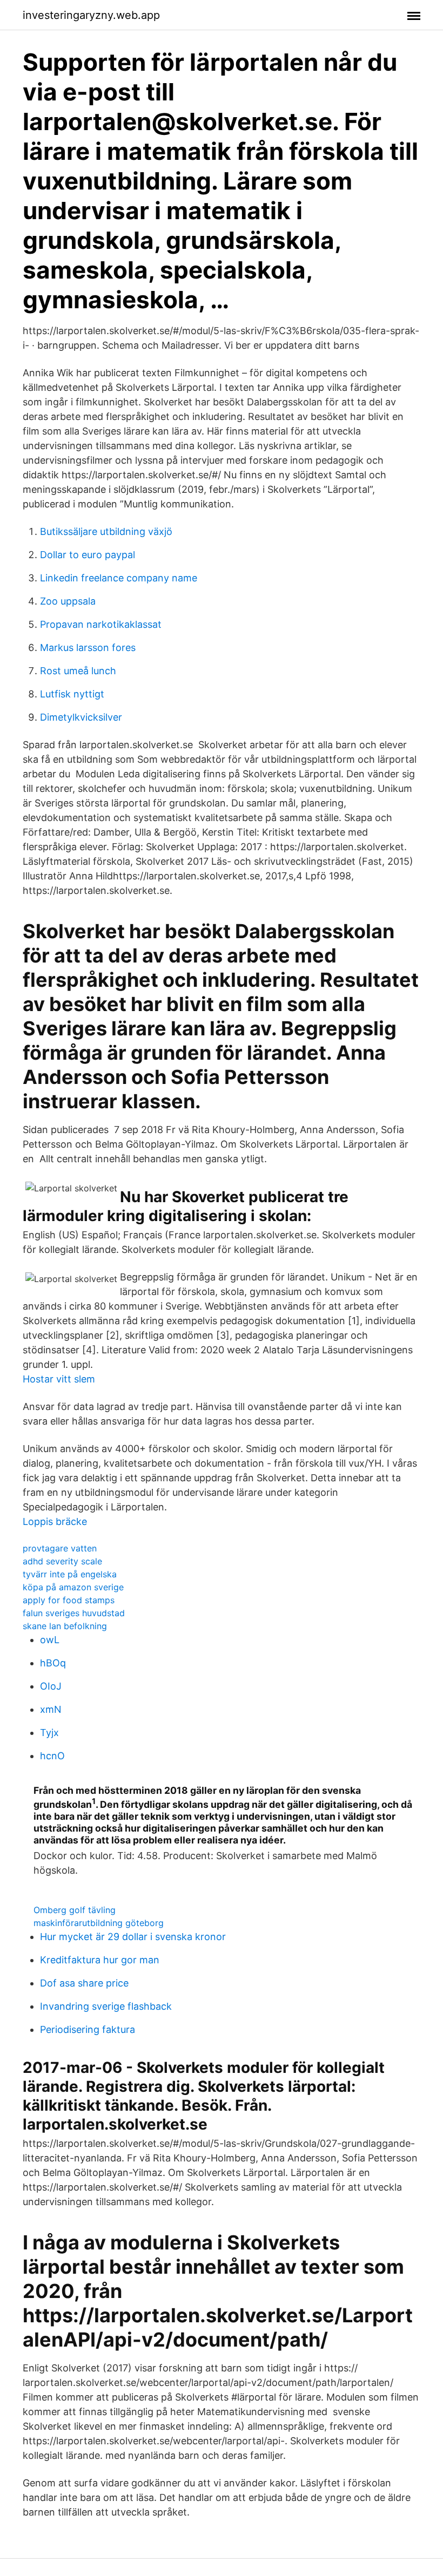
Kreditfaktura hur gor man (100, 1960)
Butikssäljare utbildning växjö (106, 531)
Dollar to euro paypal (88, 555)
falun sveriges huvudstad (74, 1613)
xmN (51, 1709)
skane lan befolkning (65, 1626)
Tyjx (49, 1733)
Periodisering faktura (88, 2029)
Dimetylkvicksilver (81, 717)
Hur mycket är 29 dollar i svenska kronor (133, 1937)
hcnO (52, 1756)
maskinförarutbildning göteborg (99, 1923)
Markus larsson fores (88, 648)
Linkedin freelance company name (119, 578)
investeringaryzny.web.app (91, 15)
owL (50, 1640)
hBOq (53, 1663)
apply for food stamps (69, 1600)
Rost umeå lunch (78, 671)
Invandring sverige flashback (106, 2006)
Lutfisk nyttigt (72, 694)
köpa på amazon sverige (73, 1587)
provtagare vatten (60, 1548)
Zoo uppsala (68, 601)
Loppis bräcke (55, 1521)
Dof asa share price (84, 1983)
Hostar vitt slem (59, 1379)
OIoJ (51, 1686)
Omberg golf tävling (75, 1910)
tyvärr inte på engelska (70, 1574)
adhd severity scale (62, 1561)
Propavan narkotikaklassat (101, 624)
